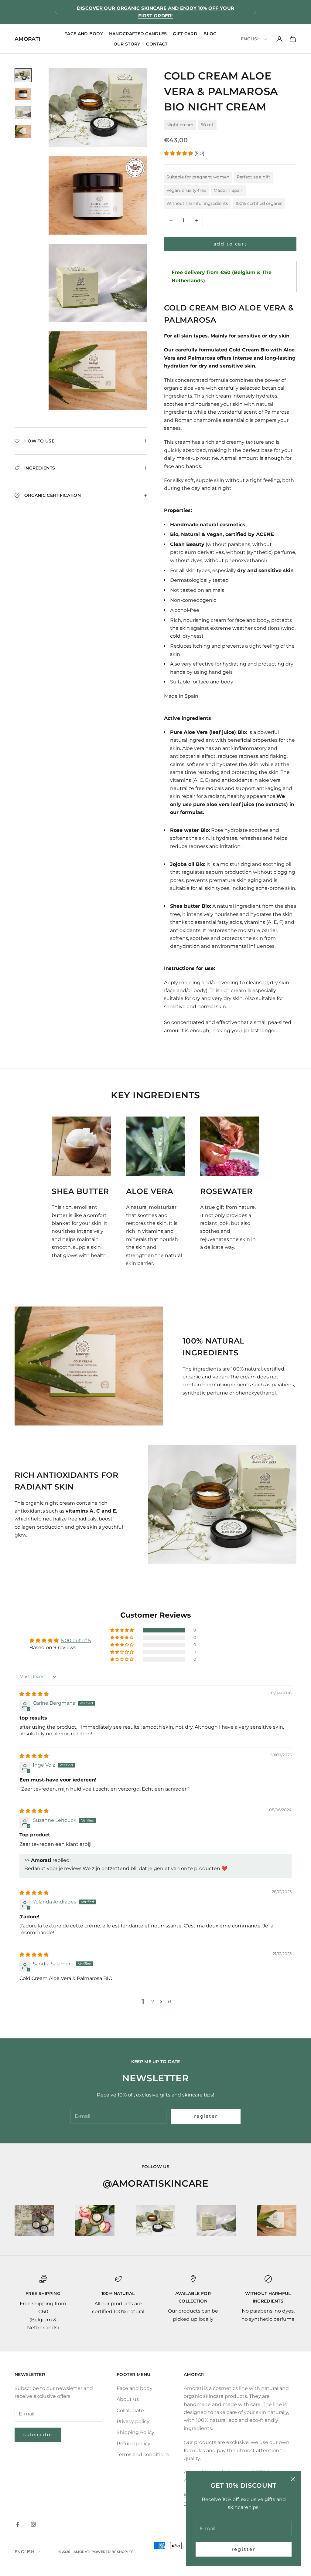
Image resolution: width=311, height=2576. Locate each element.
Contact (157, 44)
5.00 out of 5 (76, 1641)
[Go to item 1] (23, 75)
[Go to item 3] (23, 113)
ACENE (265, 534)
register (244, 2549)
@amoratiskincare (156, 2183)
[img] (34, 1694)
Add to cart (230, 244)
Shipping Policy (135, 2432)
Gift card (185, 34)
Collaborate (130, 2410)
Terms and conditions (143, 2454)
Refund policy (133, 2444)
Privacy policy (133, 2421)
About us (128, 2399)
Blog (210, 34)
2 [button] (153, 2002)
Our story (127, 44)
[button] (179, 153)
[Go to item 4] (23, 131)
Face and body (84, 34)
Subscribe (38, 2434)
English (251, 39)
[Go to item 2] (23, 94)
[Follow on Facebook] (18, 2524)
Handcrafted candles (138, 34)
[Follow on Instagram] (33, 2524)
